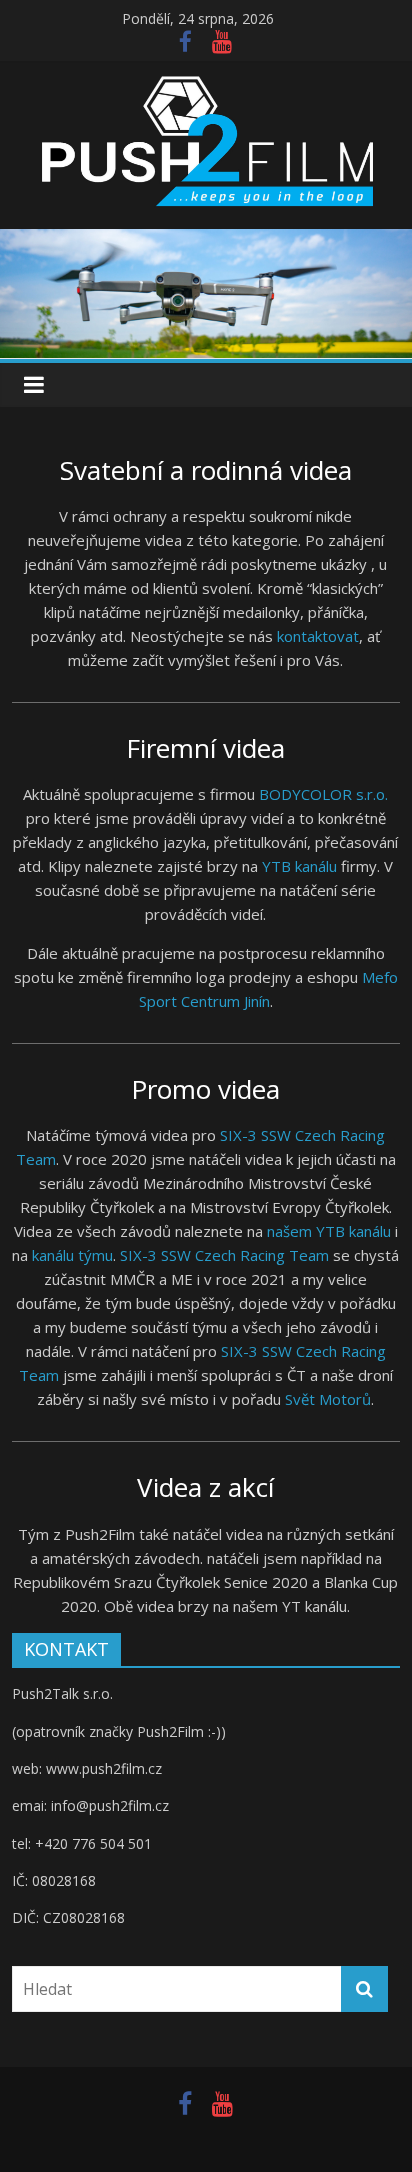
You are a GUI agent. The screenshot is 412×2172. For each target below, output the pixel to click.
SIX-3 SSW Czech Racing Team (224, 1255)
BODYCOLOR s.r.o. (323, 794)
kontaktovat (318, 636)
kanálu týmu (72, 1255)
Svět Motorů (328, 1399)
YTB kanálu (299, 866)
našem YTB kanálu (329, 1231)
